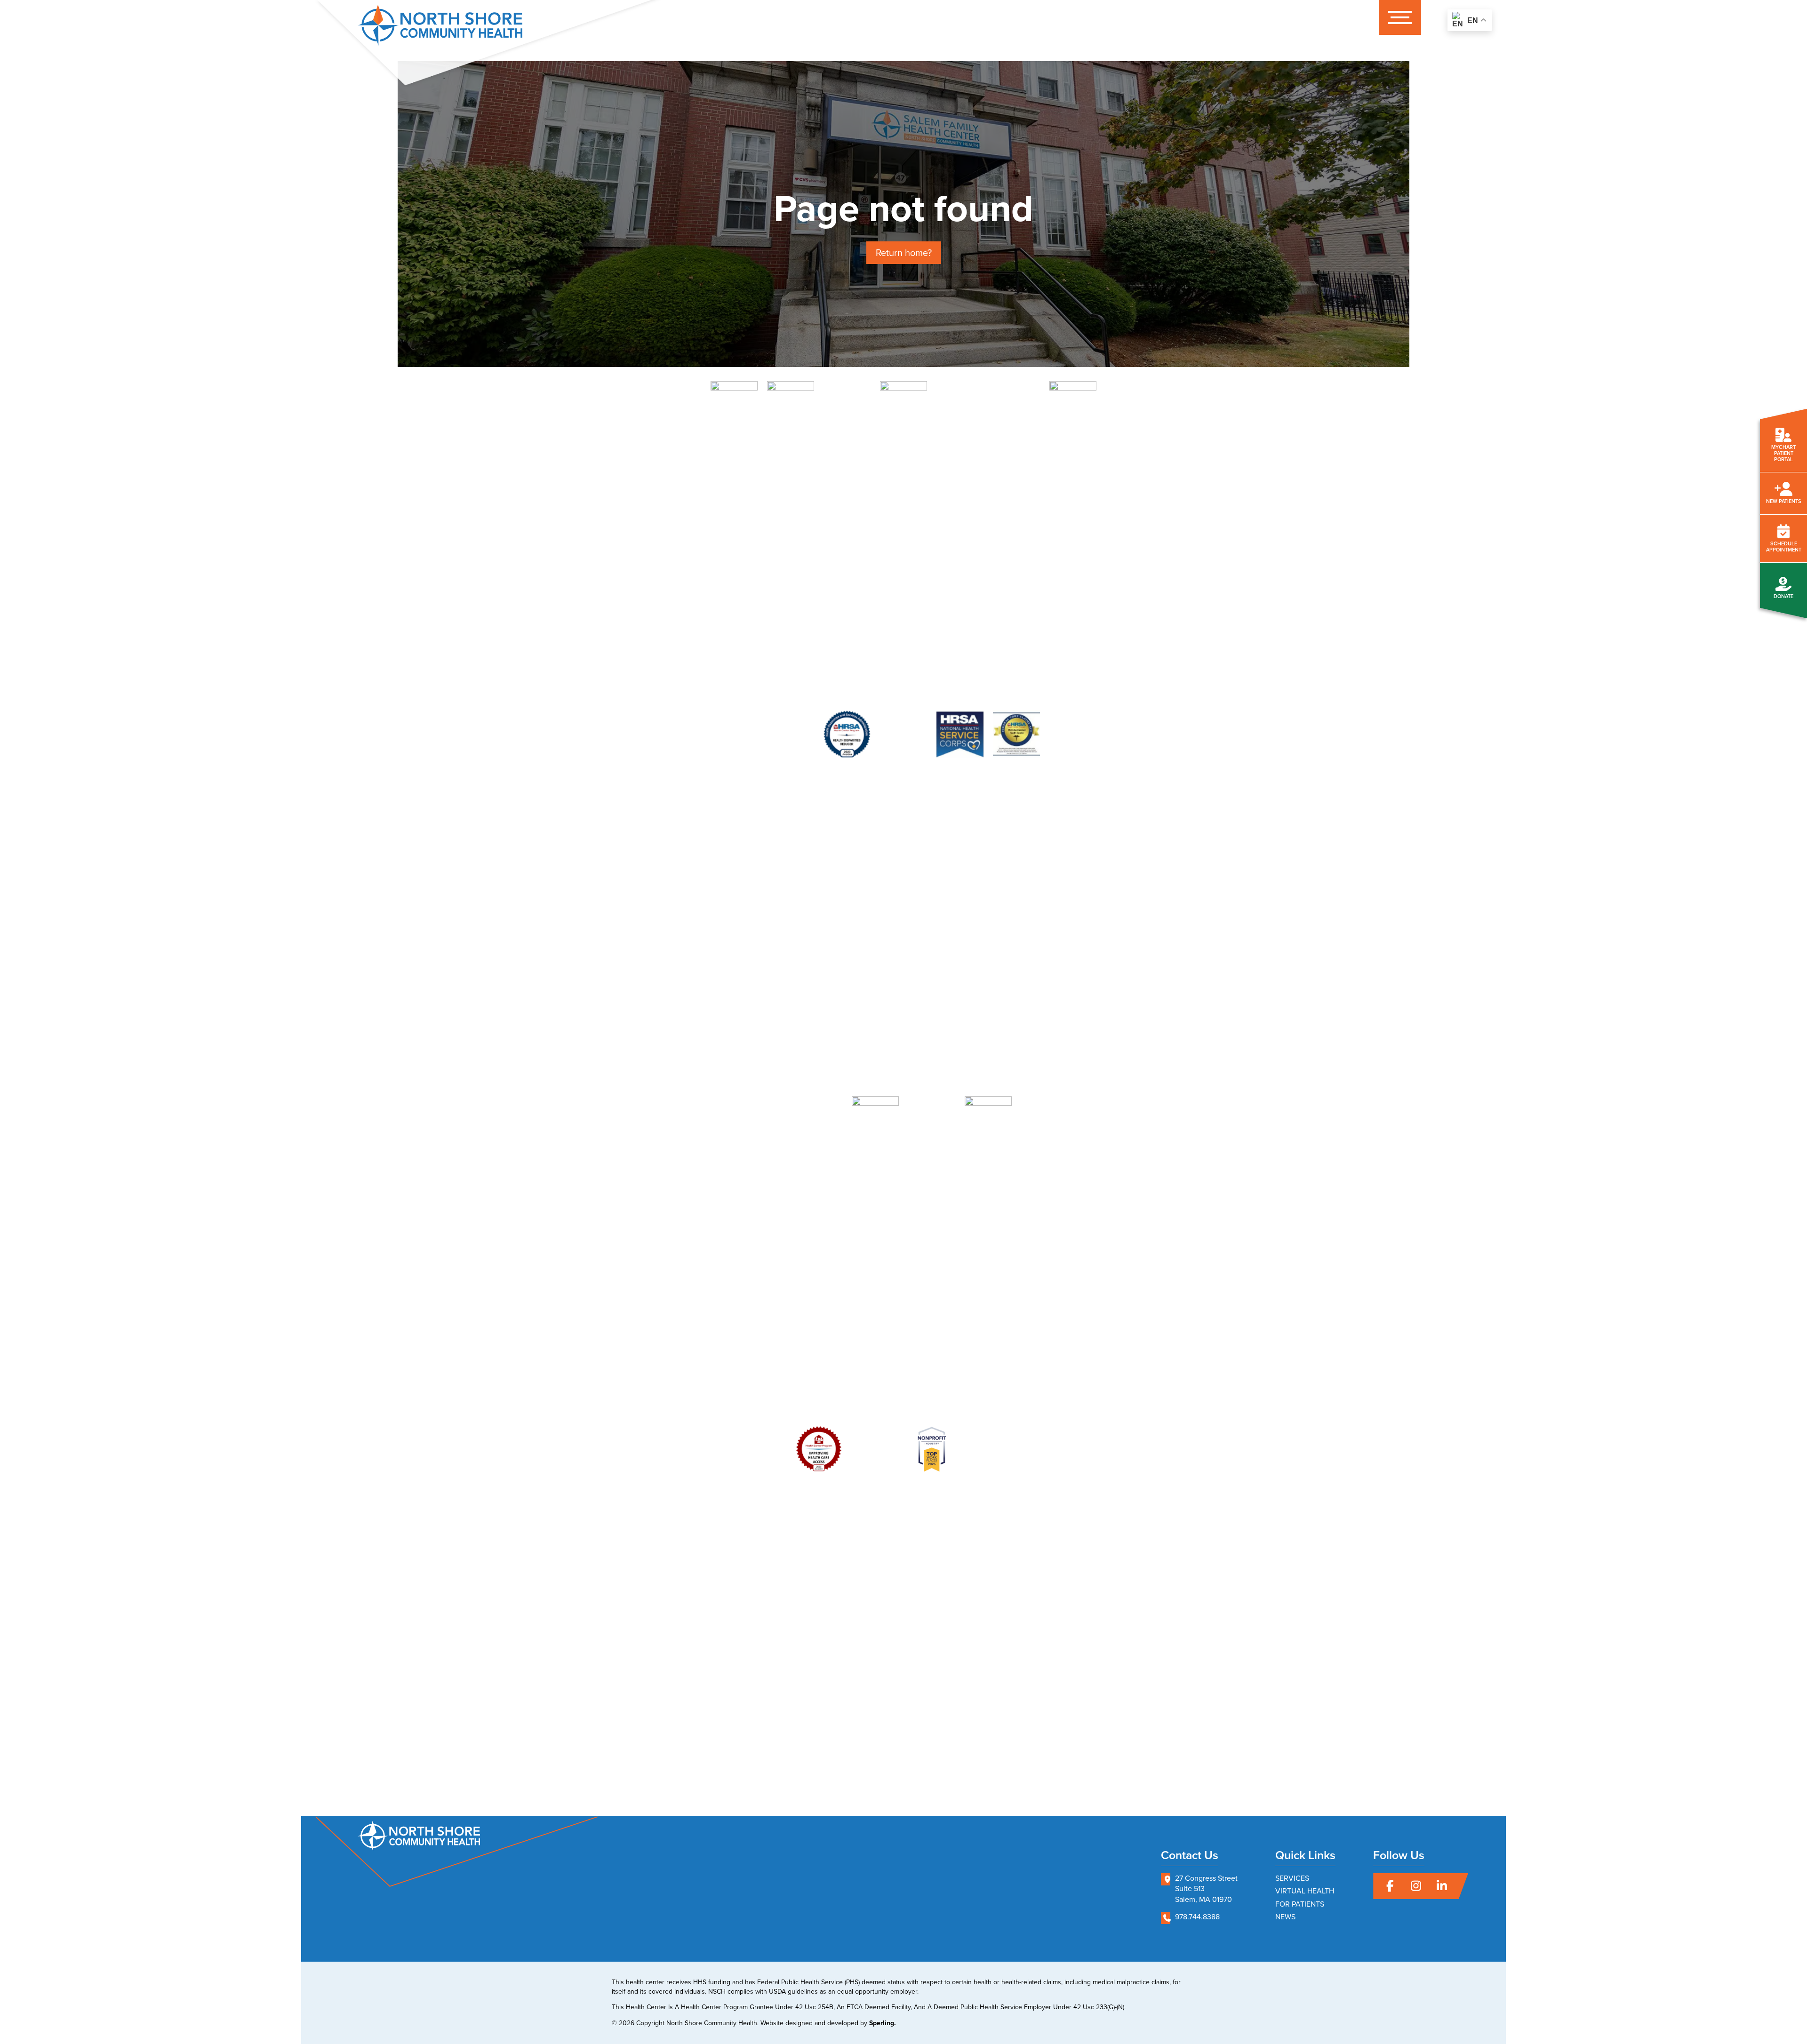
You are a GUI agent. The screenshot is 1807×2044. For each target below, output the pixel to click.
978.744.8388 (1197, 1917)
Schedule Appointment (1784, 547)
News (1285, 1917)
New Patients (1784, 501)
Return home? (904, 253)
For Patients (1300, 1904)
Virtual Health (1305, 1891)
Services (1292, 1878)
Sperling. (883, 2023)
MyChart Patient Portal (1783, 453)
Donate (1783, 596)
